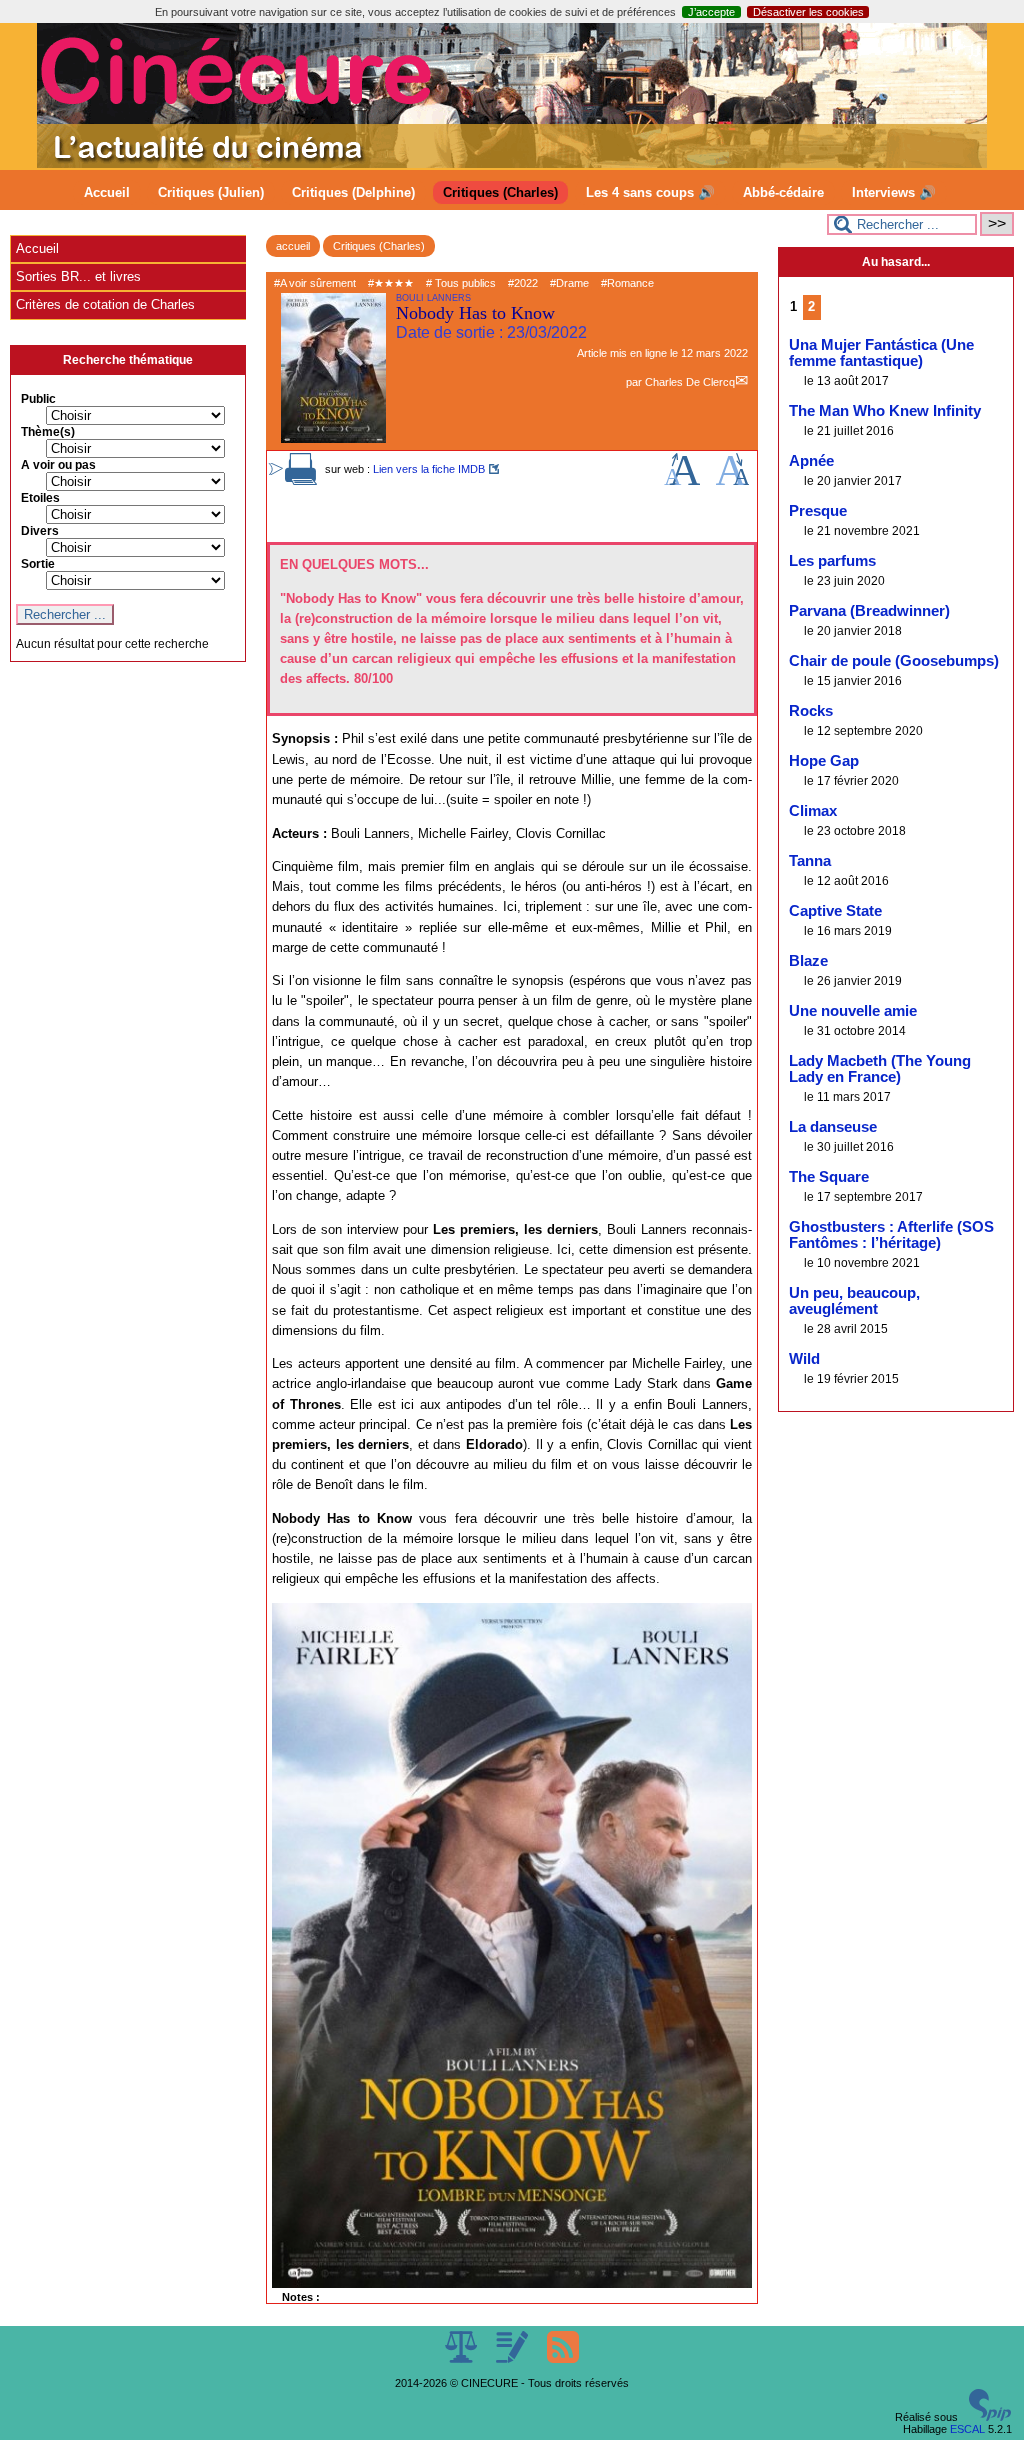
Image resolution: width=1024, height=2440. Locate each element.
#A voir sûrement (315, 283)
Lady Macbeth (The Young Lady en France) (880, 1069)
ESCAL (967, 2429)
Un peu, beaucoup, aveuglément (854, 1301)
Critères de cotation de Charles (105, 304)
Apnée (811, 461)
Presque (818, 511)
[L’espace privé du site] (513, 2359)
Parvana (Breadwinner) (869, 611)
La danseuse (833, 1127)
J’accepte (711, 12)
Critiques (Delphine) (353, 192)
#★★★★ (391, 283)
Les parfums (832, 561)
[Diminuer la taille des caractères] (732, 481)
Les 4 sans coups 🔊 (650, 192)
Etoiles (40, 498)
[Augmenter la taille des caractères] (682, 481)
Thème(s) (48, 432)
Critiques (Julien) (211, 192)
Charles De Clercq (690, 382)
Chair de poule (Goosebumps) (894, 661)
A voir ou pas (58, 465)
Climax (813, 811)
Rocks (811, 711)
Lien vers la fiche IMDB (429, 469)
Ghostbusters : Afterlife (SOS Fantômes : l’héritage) (891, 1235)
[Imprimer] (301, 481)
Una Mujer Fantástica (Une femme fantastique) (881, 353)
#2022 (523, 283)
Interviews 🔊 (894, 192)
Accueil (107, 192)
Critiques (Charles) (500, 192)
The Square (829, 1177)
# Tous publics (461, 283)
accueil (293, 246)
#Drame (569, 283)
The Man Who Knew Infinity (885, 411)
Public (38, 399)
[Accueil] (512, 164)
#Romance (627, 283)
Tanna (810, 861)
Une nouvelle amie (853, 1011)
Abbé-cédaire (783, 192)
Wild (804, 1359)
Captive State (835, 911)
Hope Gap (824, 761)
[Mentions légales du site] (462, 2359)
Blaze (808, 961)
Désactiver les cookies (808, 12)
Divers (40, 531)
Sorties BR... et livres (78, 276)
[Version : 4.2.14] (990, 2417)
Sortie (38, 564)
